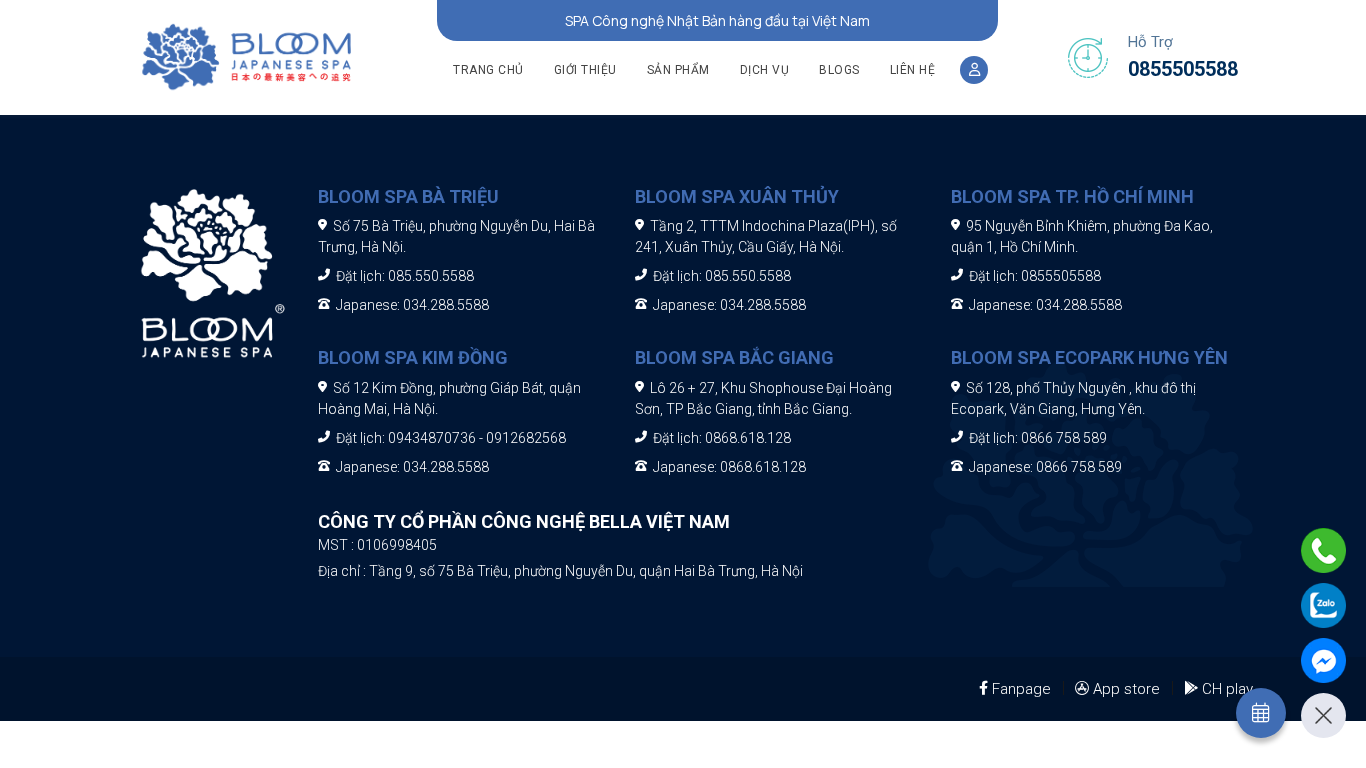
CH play (1227, 689)
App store (1126, 689)
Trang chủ (488, 70)
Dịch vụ (765, 70)
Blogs (839, 70)
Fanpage (1021, 689)
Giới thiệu (585, 70)
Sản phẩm (678, 70)
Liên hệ (913, 70)
